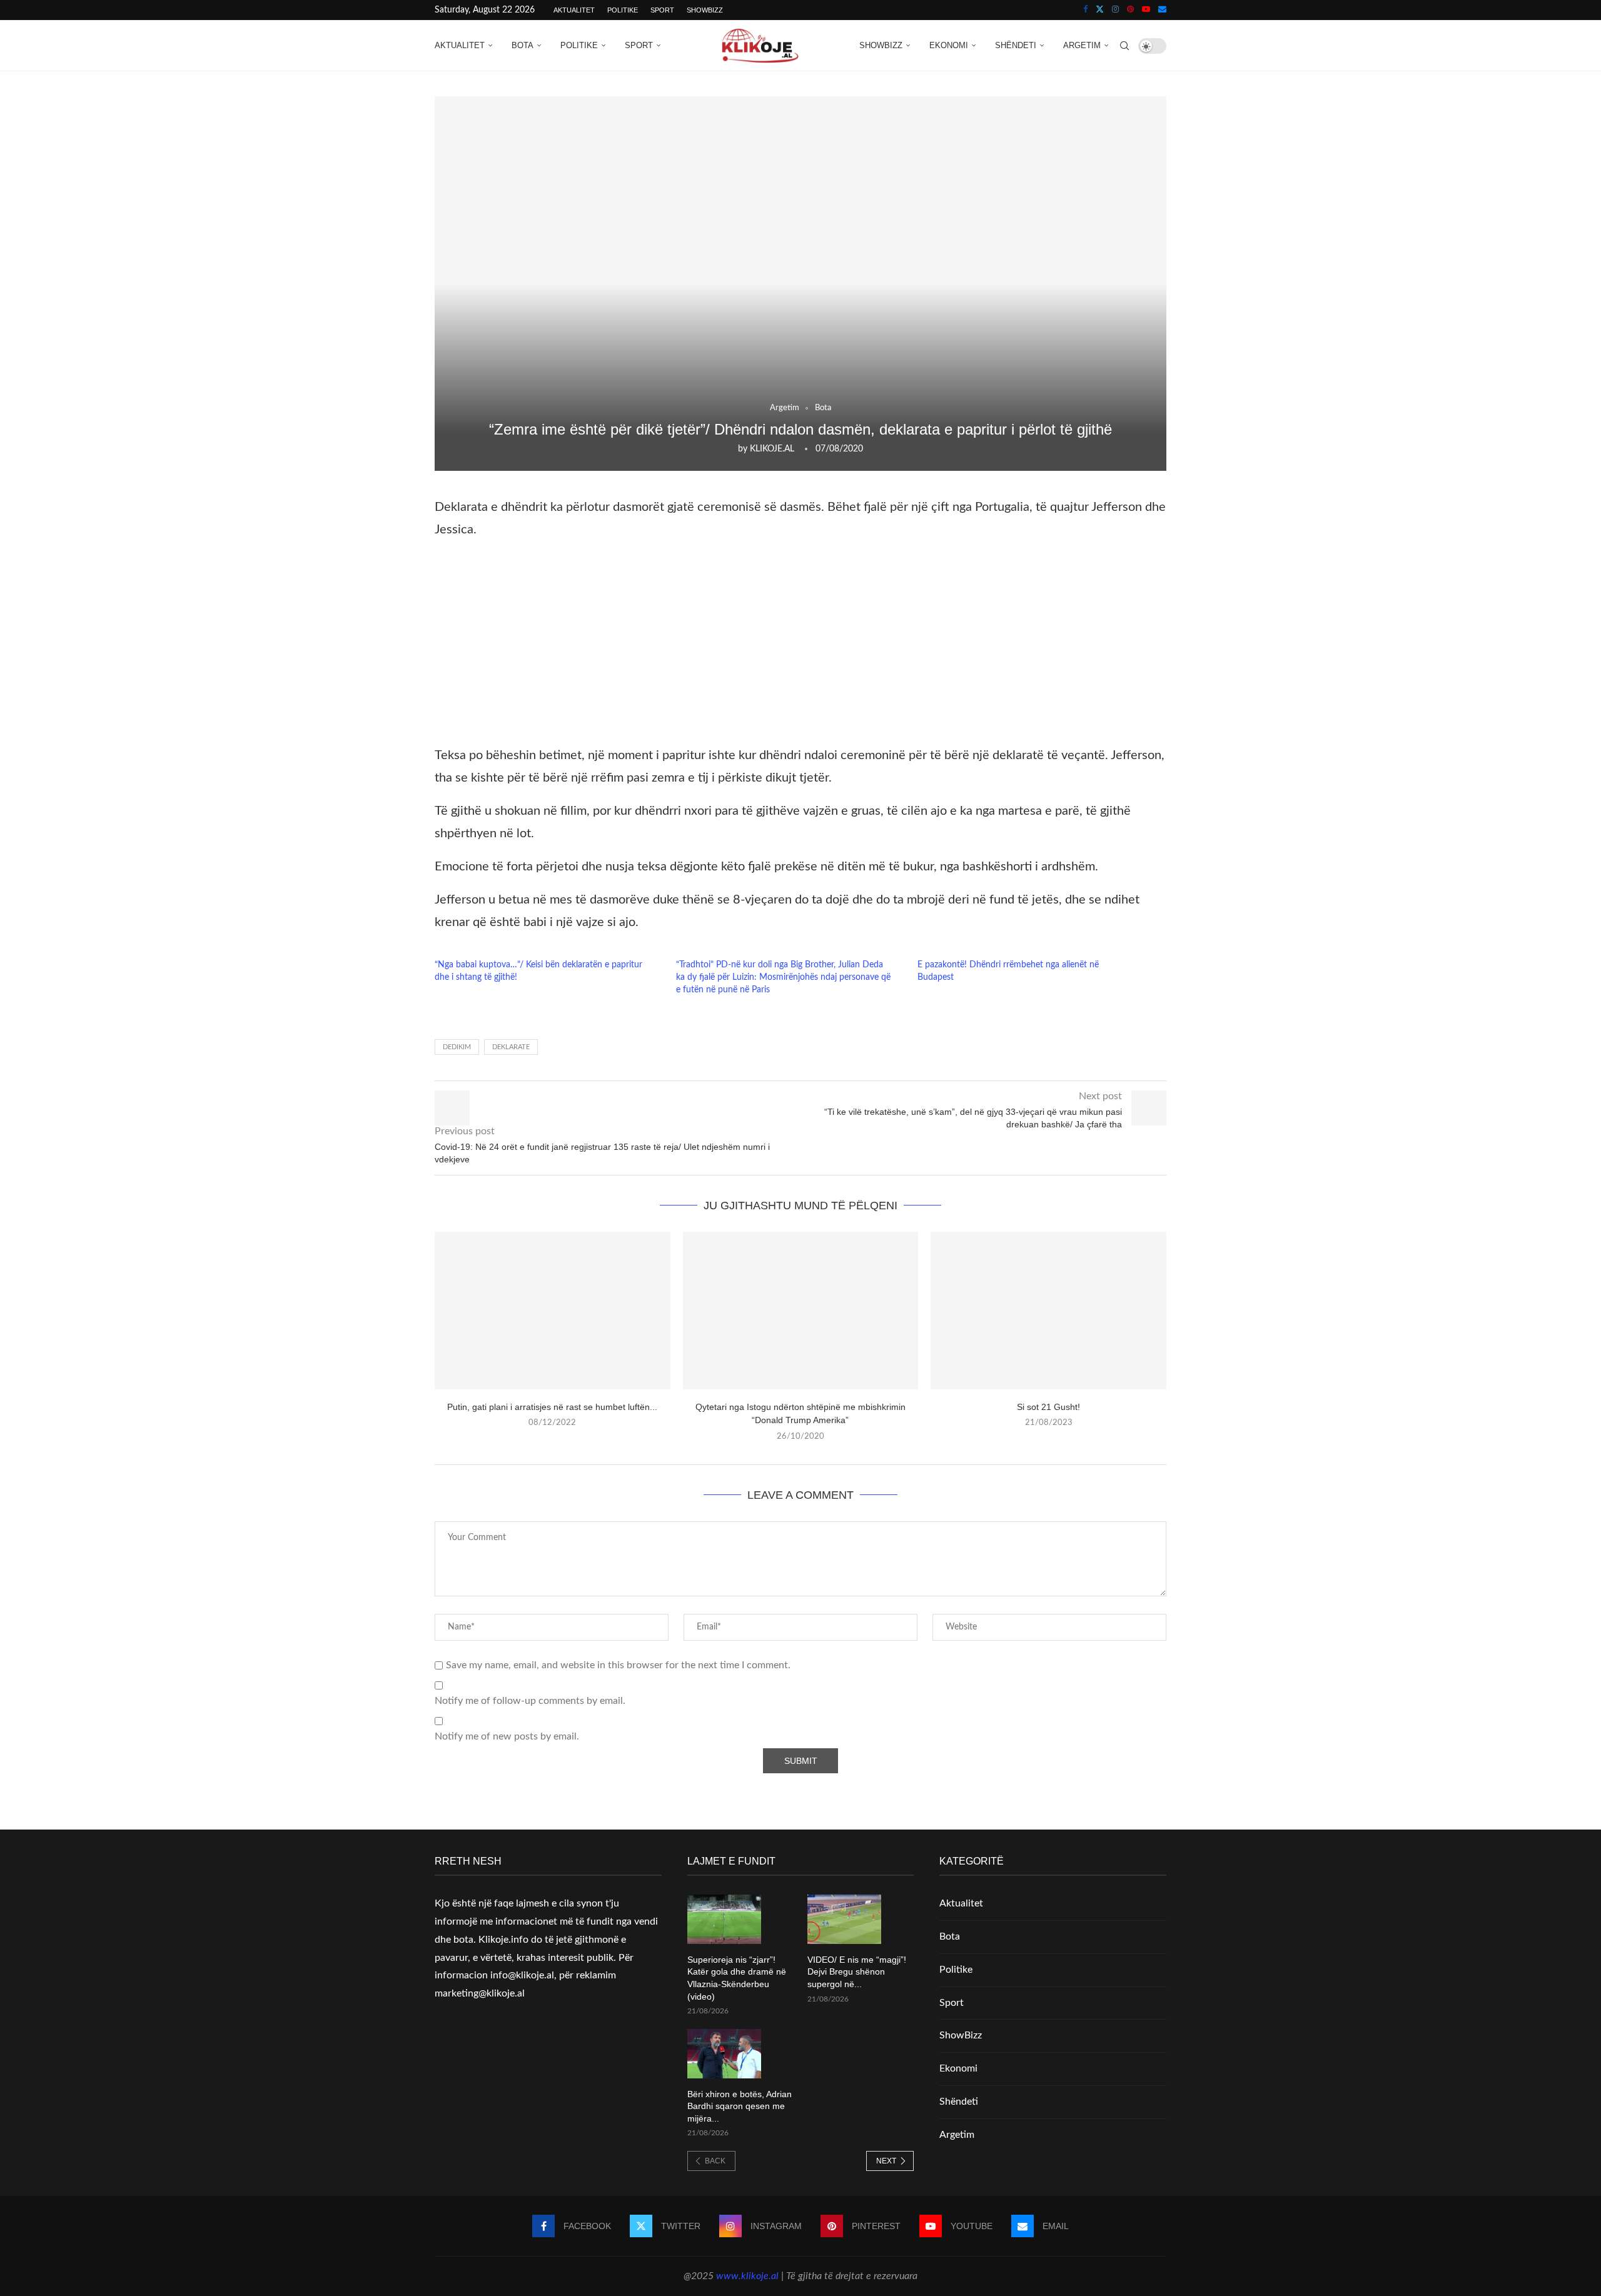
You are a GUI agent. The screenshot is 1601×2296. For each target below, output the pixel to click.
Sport (662, 10)
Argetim (1082, 45)
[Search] (1124, 46)
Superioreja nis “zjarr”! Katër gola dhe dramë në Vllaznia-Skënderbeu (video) (737, 1978)
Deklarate (511, 1047)
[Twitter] (1100, 10)
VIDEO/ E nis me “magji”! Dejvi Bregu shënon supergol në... (857, 1972)
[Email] (1162, 10)
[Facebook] (1085, 10)
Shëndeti (1016, 45)
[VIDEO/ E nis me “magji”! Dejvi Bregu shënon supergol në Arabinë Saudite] (844, 1919)
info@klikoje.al (522, 1975)
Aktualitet (574, 10)
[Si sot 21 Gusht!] (1048, 1310)
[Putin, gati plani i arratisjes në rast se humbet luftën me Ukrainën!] (553, 1310)
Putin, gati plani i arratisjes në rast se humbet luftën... (552, 1407)
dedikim (457, 1047)
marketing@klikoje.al (480, 1993)
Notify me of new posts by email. (507, 1736)
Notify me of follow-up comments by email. (530, 1701)
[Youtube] (1146, 10)
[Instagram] (1115, 10)
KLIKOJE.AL (772, 449)
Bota (523, 45)
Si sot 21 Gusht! (1048, 1407)
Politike (623, 10)
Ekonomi (949, 45)
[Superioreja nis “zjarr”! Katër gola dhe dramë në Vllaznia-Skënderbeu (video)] (724, 1919)
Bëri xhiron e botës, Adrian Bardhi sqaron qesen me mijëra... (740, 2106)
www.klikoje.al (747, 2276)
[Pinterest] (1130, 10)
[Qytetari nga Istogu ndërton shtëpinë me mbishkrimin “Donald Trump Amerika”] (801, 1310)
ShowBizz (705, 10)
